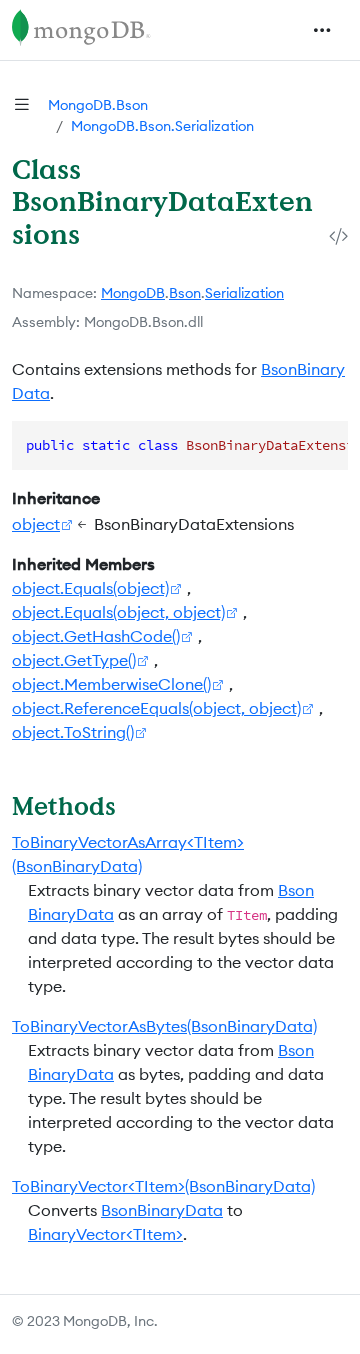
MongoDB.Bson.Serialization (162, 126)
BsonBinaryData (162, 1210)
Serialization (244, 293)
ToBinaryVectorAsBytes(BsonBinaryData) (164, 1026)
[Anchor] (133, 806)
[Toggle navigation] (322, 30)
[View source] (338, 236)
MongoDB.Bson (98, 105)
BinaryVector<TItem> (105, 1234)
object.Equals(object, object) (118, 612)
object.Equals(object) (90, 588)
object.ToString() (73, 732)
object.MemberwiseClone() (111, 684)
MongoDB (133, 293)
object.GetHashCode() (96, 636)
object (36, 524)
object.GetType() (74, 660)
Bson (185, 293)
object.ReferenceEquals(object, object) (156, 708)
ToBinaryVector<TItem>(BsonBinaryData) (163, 1186)
